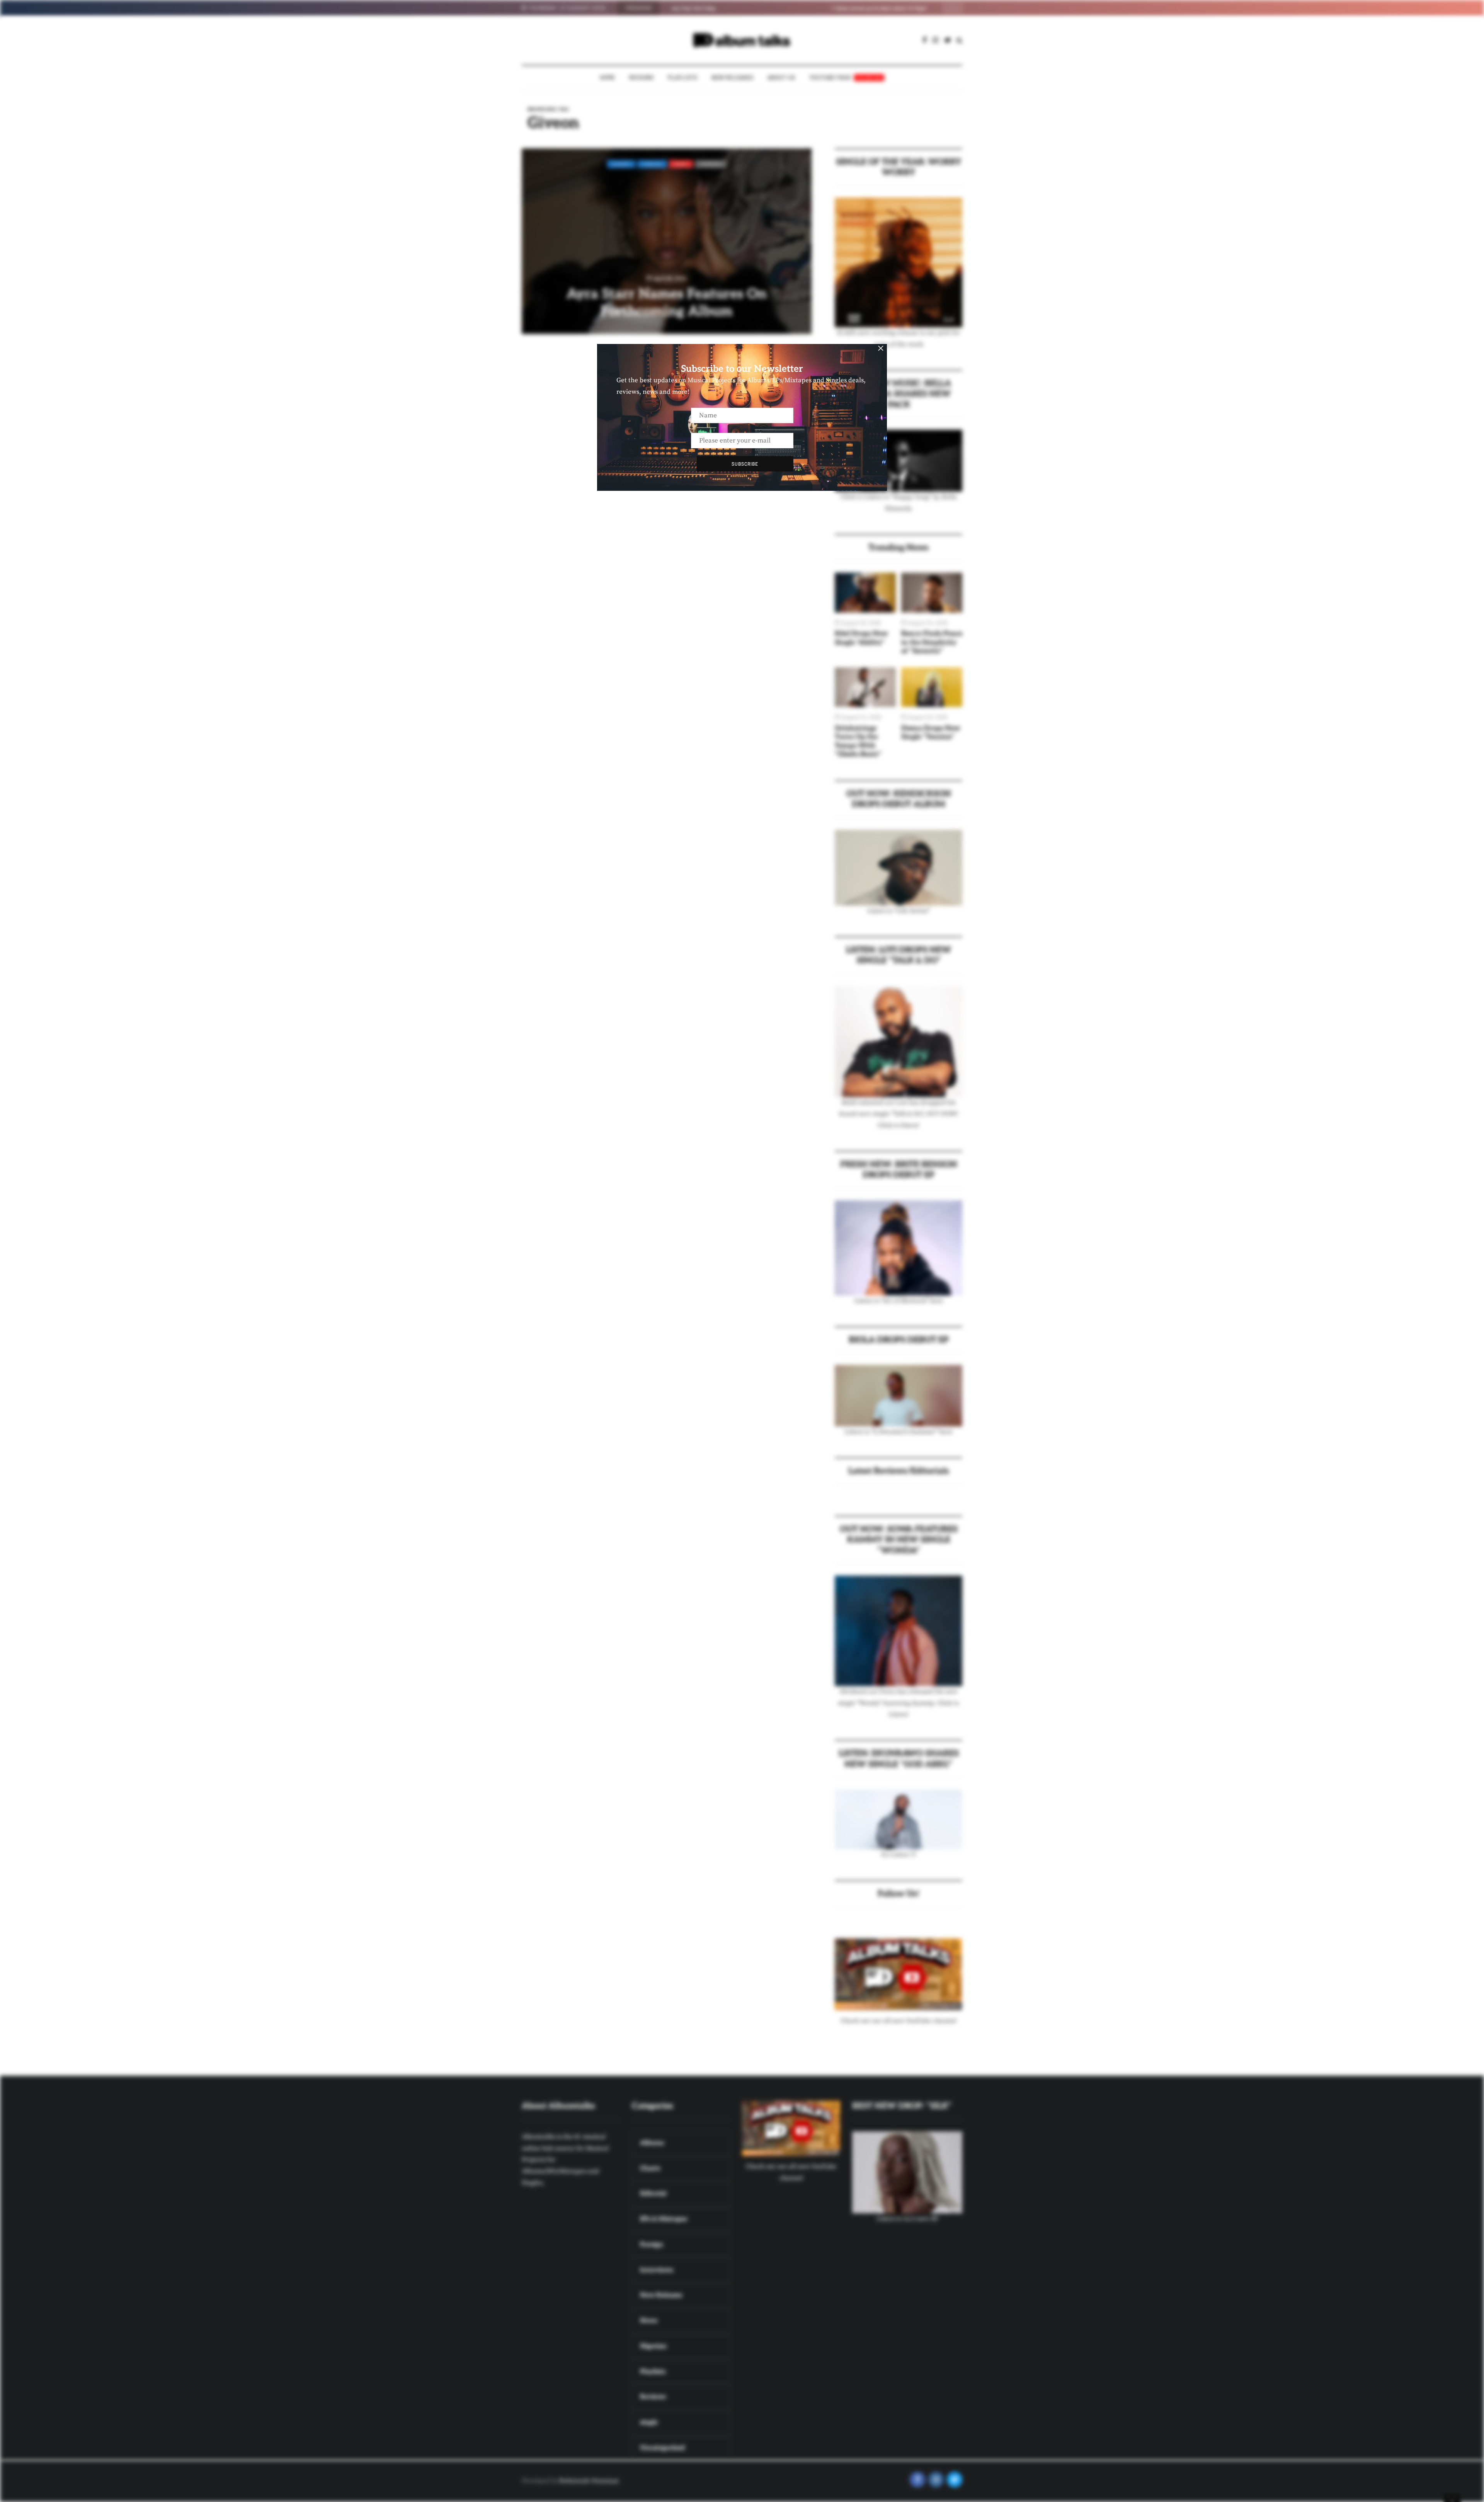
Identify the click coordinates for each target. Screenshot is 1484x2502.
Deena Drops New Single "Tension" (931, 733)
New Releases (733, 77)
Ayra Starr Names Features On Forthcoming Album (667, 303)
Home (608, 77)
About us (781, 77)
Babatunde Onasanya (589, 2481)
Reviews (642, 77)
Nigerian (711, 164)
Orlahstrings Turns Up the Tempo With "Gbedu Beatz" (858, 741)
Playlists (683, 77)
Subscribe (745, 464)
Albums (621, 164)
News (681, 164)
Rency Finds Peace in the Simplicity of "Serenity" (932, 642)
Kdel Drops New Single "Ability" (861, 638)
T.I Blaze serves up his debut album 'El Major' (719, 8)
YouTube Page (846, 77)
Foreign (652, 164)
